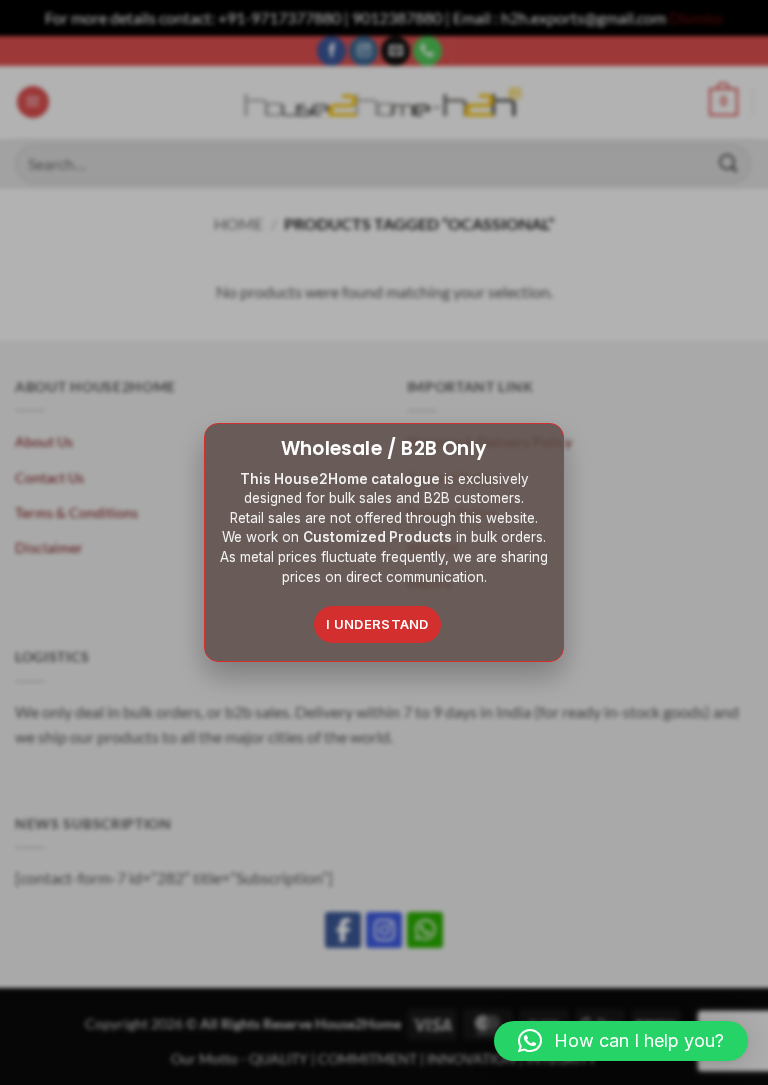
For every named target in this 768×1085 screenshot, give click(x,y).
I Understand (377, 624)
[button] (621, 1041)
